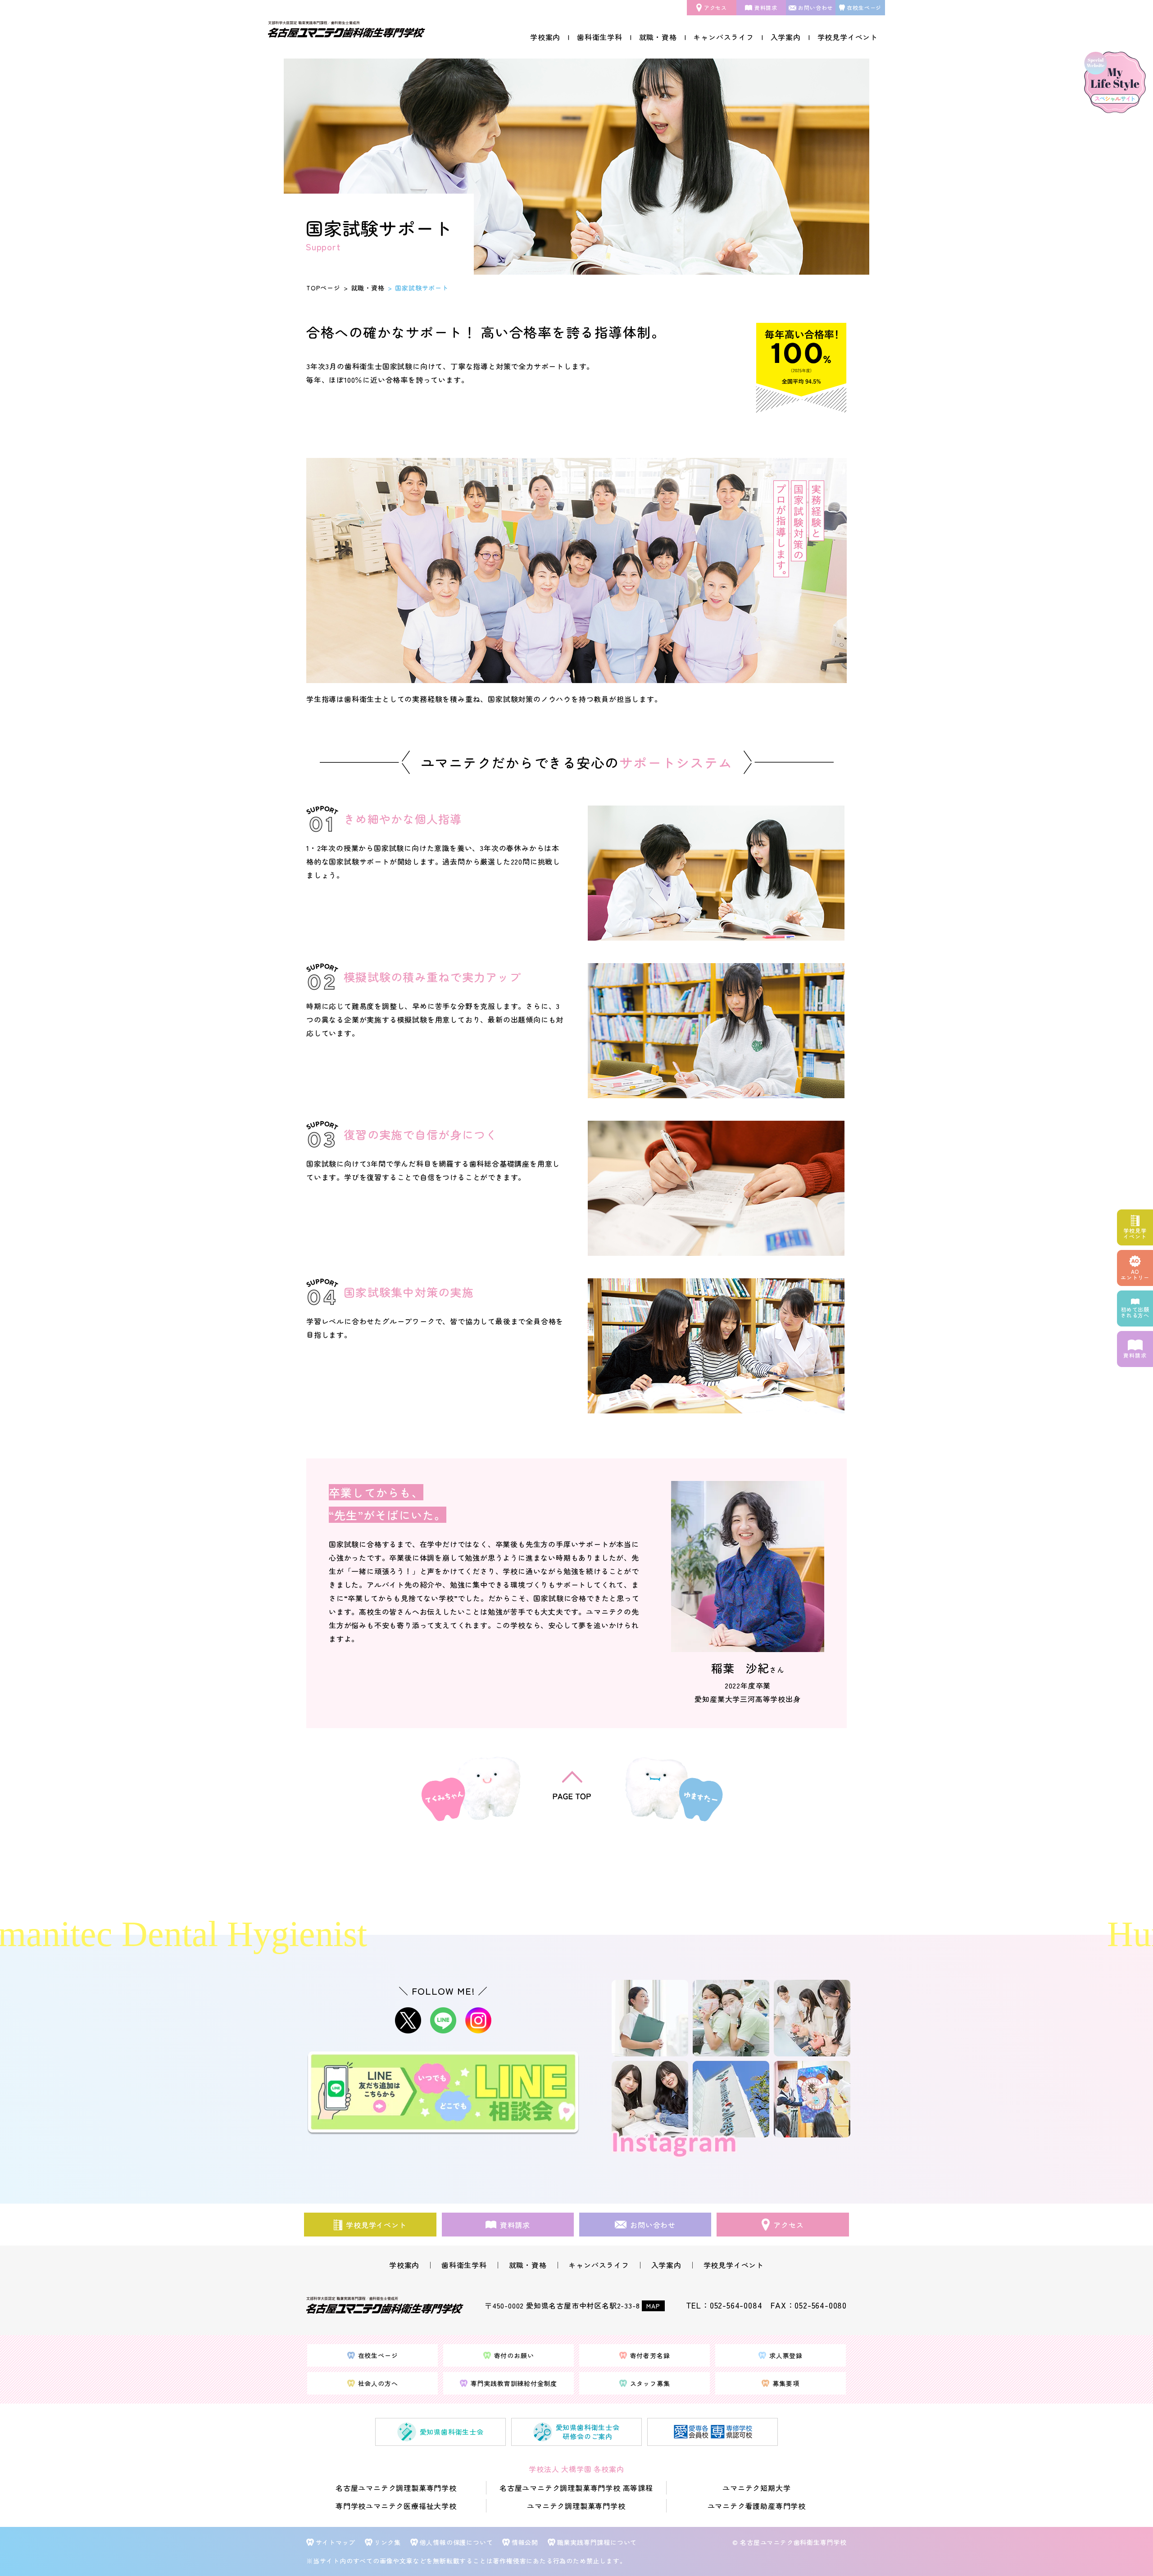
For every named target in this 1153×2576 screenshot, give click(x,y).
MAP (653, 2306)
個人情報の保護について (456, 2542)
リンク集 (388, 2542)
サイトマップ (336, 2542)
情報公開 (525, 2542)
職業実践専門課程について (597, 2542)
